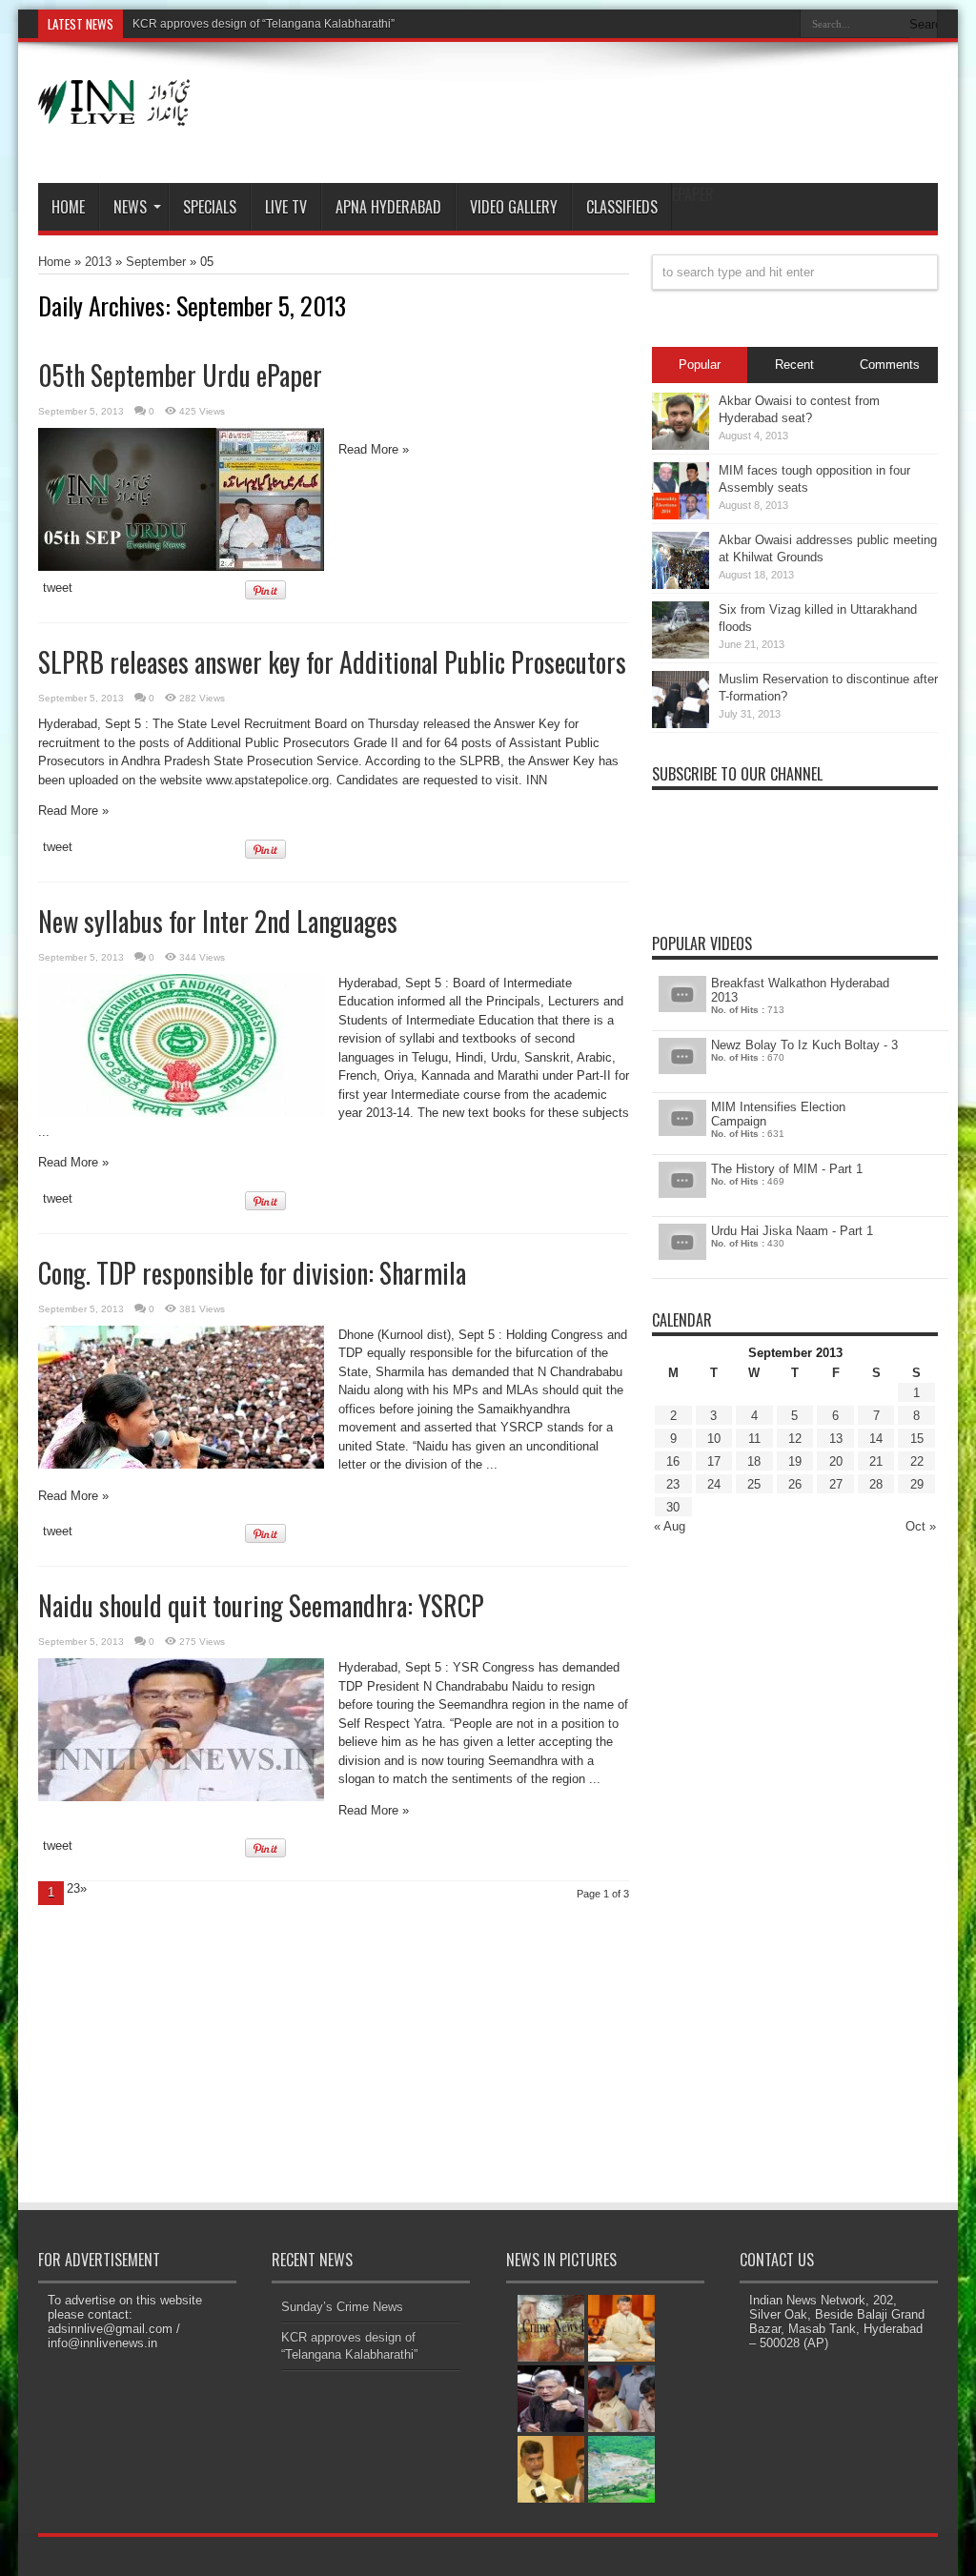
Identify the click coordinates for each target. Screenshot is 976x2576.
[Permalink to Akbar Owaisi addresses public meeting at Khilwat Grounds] (681, 585)
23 (673, 1484)
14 (876, 1439)
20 (836, 1461)
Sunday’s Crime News (342, 2307)
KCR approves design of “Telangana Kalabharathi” (264, 24)
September (156, 262)
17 (714, 1461)
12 (795, 1439)
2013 (98, 262)
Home (68, 207)
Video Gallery (514, 207)
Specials (210, 207)
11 (754, 1439)
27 (836, 1484)
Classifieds (622, 207)
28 (876, 1484)
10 (714, 1439)
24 (714, 1484)
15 (917, 1439)
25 (754, 1484)
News (130, 207)
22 (917, 1461)
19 (795, 1461)
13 (836, 1439)
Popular (700, 365)
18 (754, 1461)
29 (917, 1484)
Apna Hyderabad (388, 207)
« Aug (670, 1526)
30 (673, 1507)
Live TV (286, 207)
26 (795, 1484)
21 (876, 1461)
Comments (890, 365)
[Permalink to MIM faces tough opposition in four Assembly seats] (681, 515)
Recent (794, 365)
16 (673, 1461)
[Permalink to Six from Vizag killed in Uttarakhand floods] (681, 654)
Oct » (921, 1526)
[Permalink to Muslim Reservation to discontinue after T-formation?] (681, 724)
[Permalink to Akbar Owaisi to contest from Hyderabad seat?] (681, 446)
